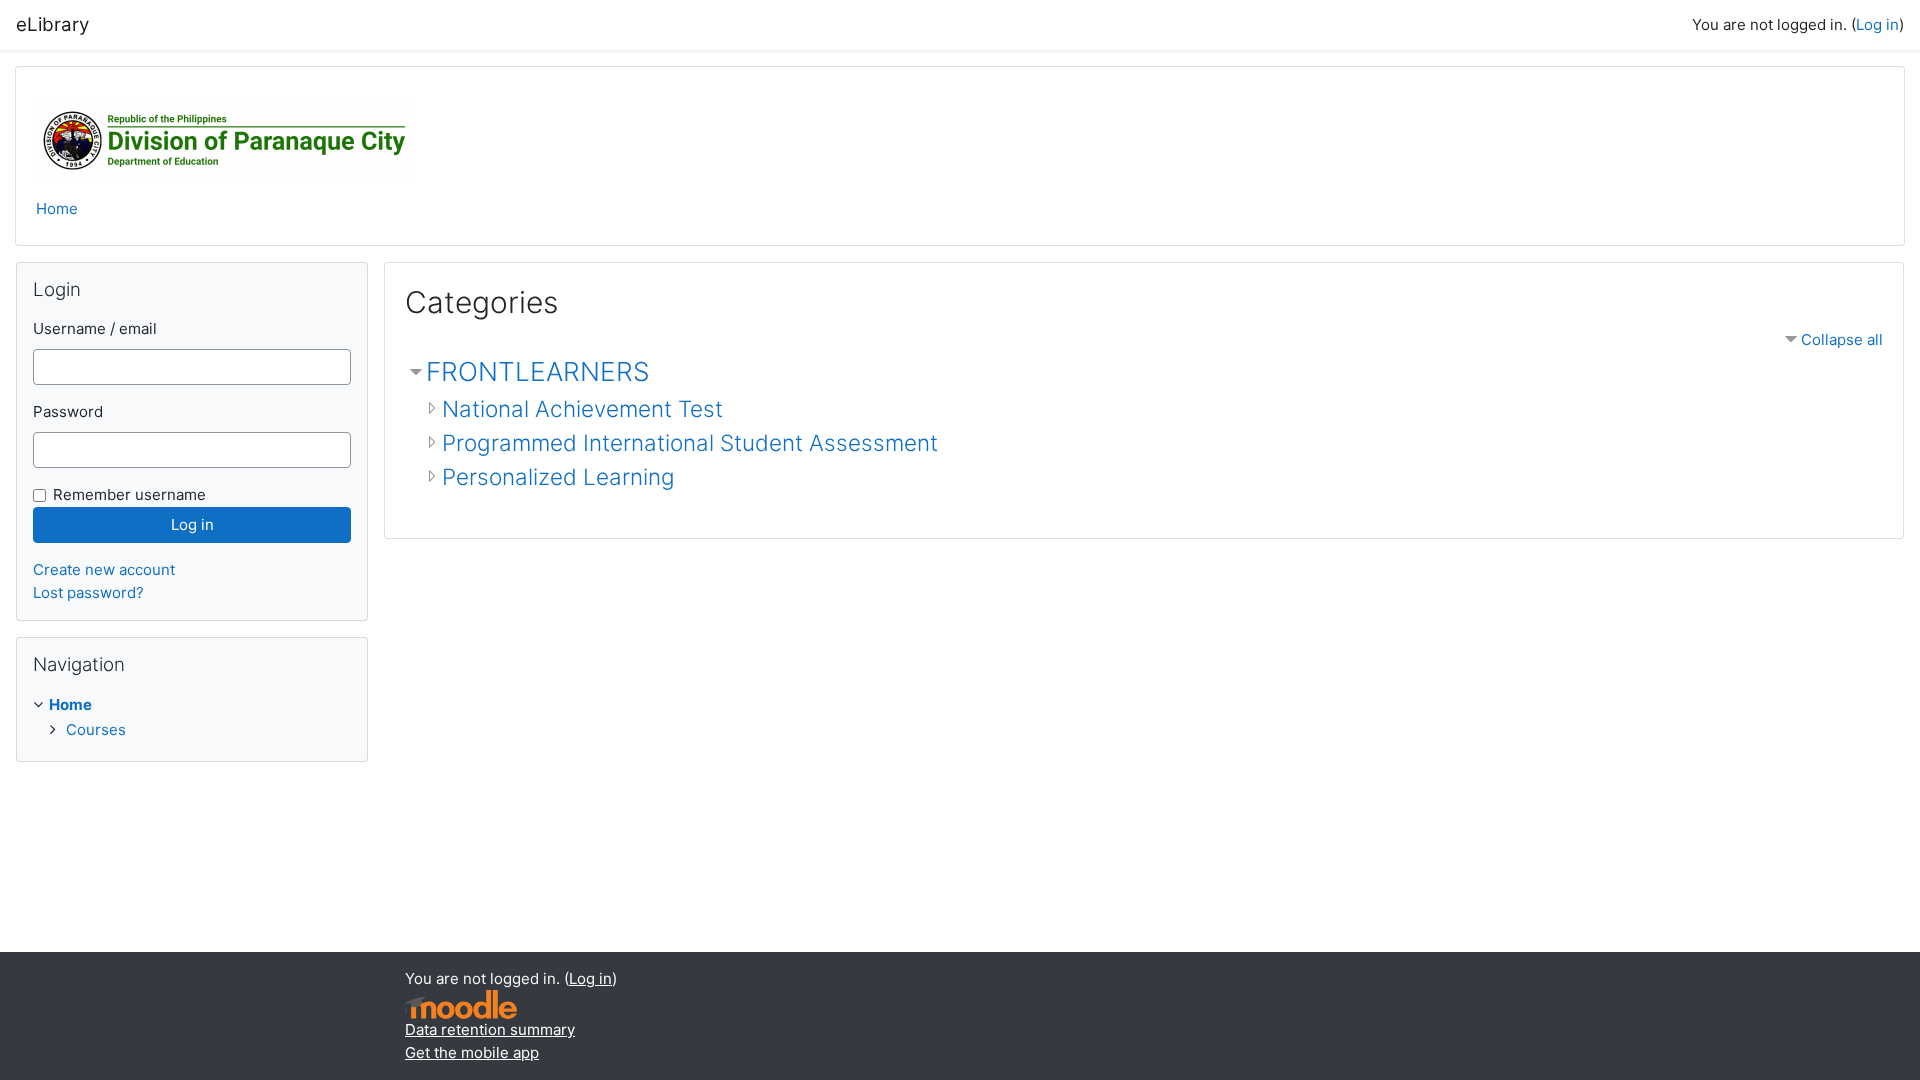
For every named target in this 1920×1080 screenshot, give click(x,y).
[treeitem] (192, 718)
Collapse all (1842, 339)
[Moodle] (461, 1004)
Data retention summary (490, 1029)
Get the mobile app (472, 1052)
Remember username (129, 494)
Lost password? (88, 592)
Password (68, 411)
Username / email (95, 328)
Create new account (104, 569)
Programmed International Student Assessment (690, 442)
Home (57, 208)
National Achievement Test (582, 408)
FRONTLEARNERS (538, 371)
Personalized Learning (558, 476)
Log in (1877, 24)
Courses (96, 729)
